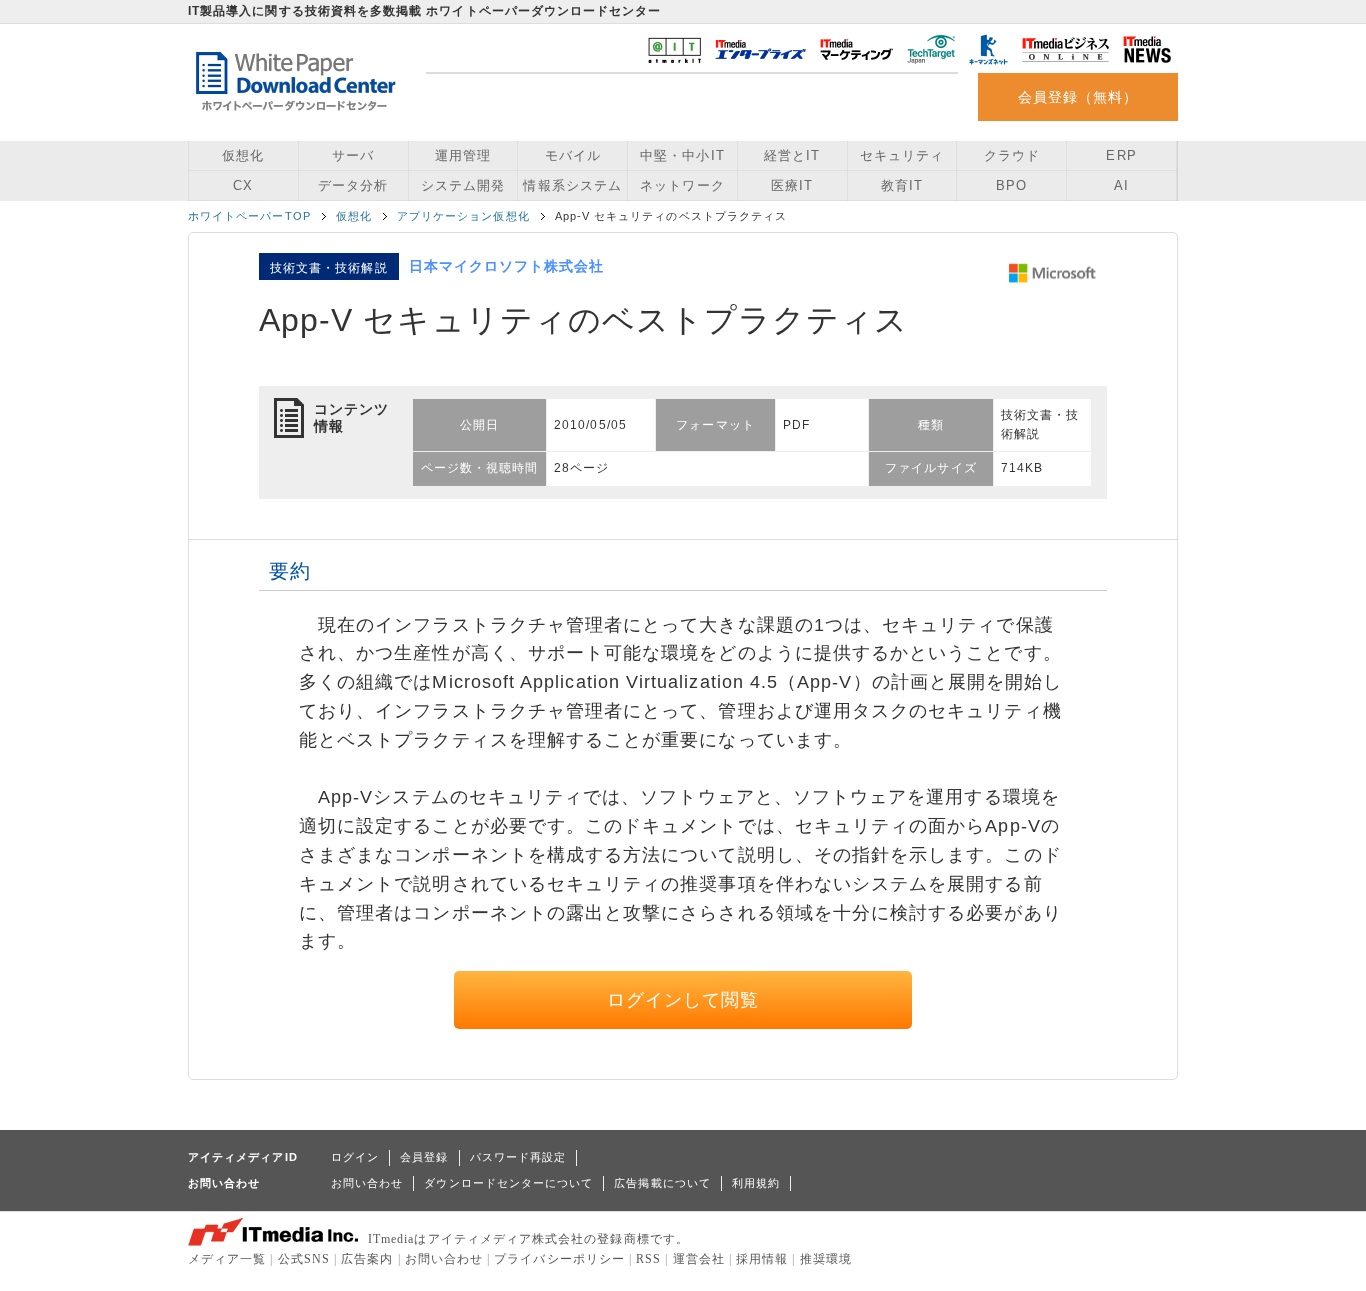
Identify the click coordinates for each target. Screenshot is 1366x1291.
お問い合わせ (367, 1183)
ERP (1121, 155)
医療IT (792, 185)
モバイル (573, 155)
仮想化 (243, 155)
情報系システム (572, 185)
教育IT (902, 185)
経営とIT (792, 155)
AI (1121, 185)
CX (243, 185)
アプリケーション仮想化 (463, 216)
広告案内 (367, 1259)
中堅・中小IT (682, 155)
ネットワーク (682, 185)
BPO (1011, 185)
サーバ (353, 155)
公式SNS (304, 1259)
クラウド (1012, 155)
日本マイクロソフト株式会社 (507, 266)
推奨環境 (826, 1259)
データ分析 (353, 185)
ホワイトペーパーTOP (249, 216)
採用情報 (762, 1259)
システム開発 (463, 185)
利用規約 (756, 1183)
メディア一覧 (227, 1259)
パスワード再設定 (518, 1157)
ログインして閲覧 (683, 1000)
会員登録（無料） (1078, 97)
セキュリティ (902, 155)
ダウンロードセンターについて (508, 1183)
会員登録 (424, 1157)
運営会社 (699, 1259)
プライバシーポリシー (559, 1259)
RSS (648, 1259)
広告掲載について (662, 1183)
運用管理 (463, 155)
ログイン (355, 1157)
